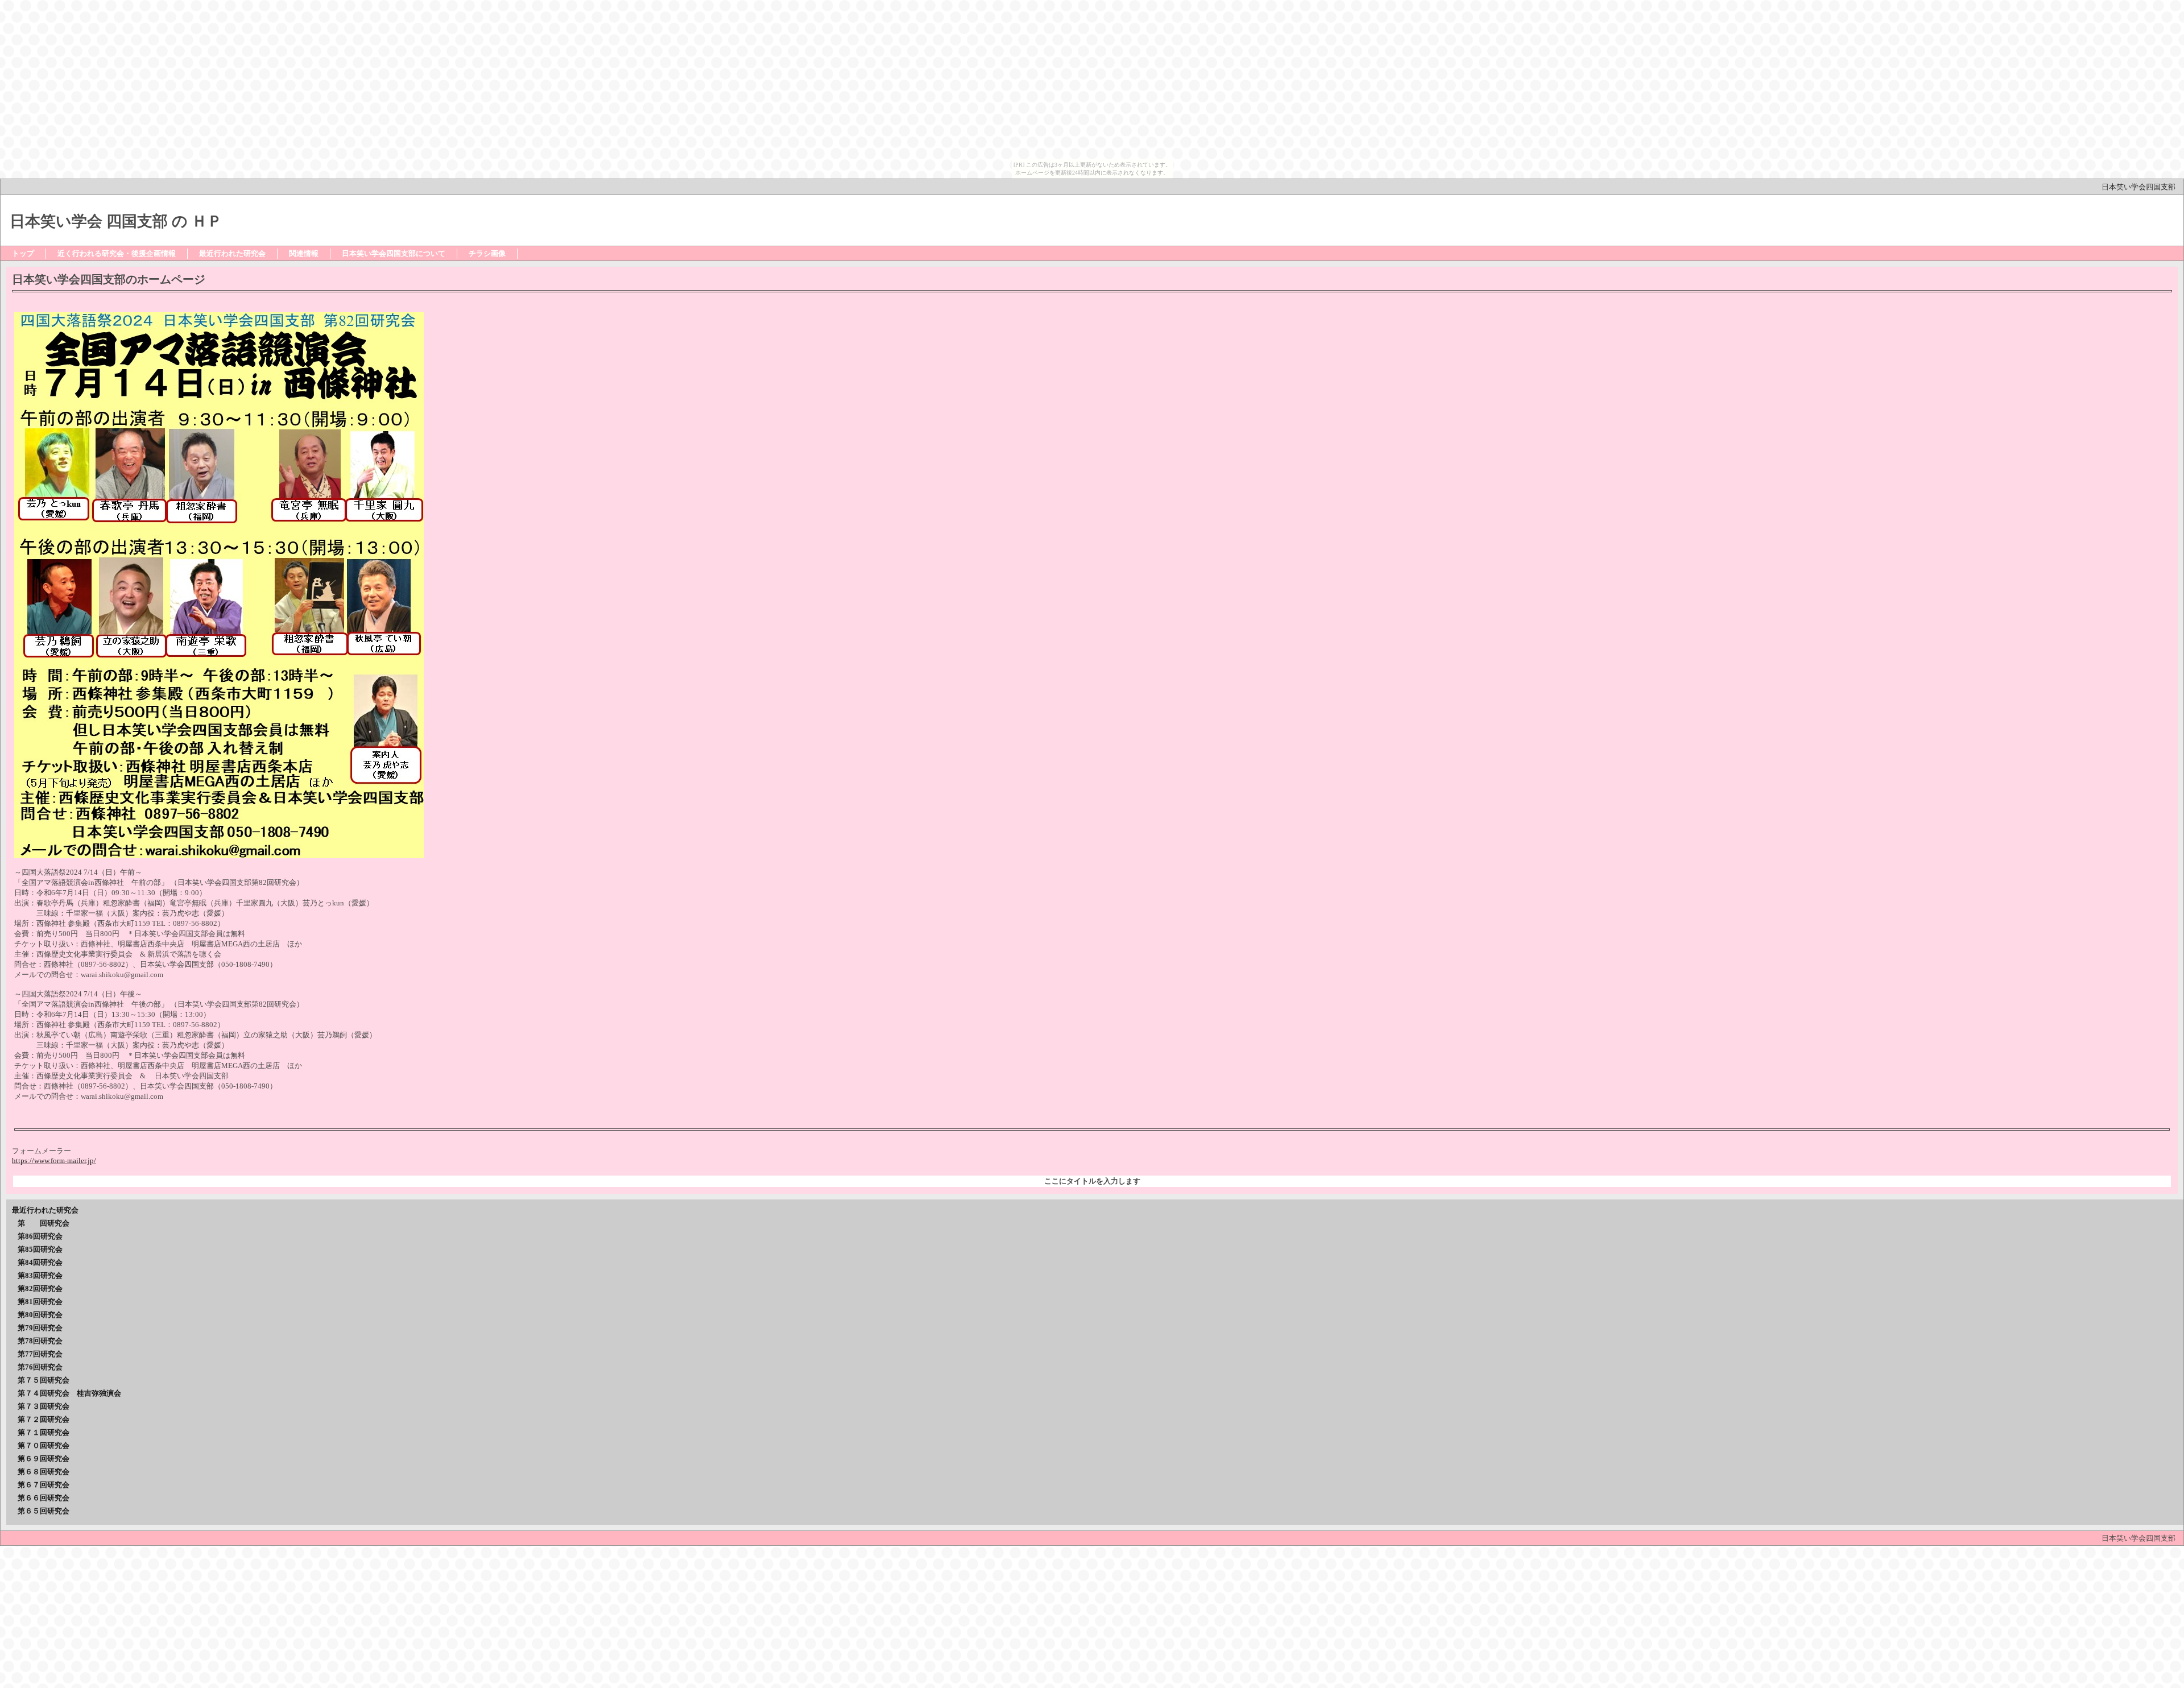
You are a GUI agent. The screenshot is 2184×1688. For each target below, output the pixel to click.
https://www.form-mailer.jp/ (54, 1160)
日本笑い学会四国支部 (2142, 187)
